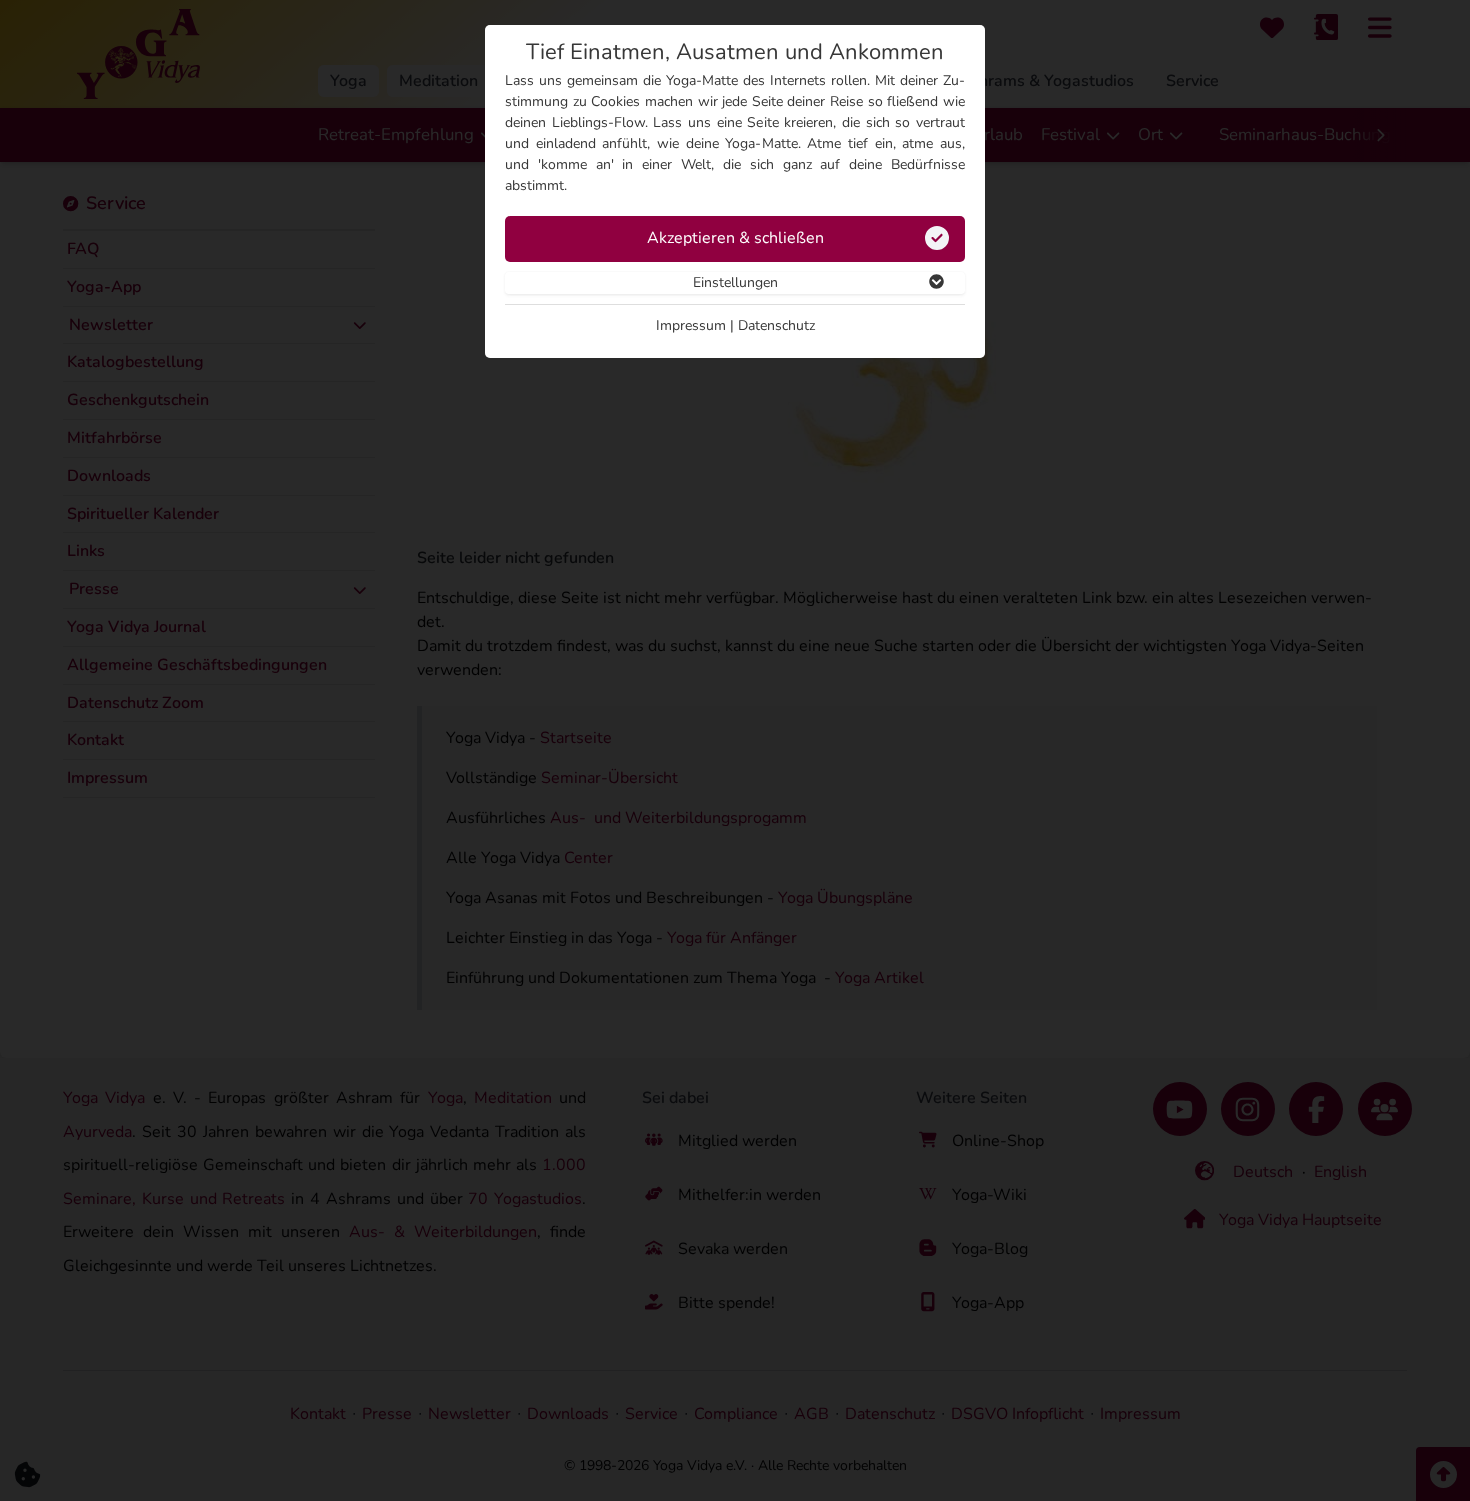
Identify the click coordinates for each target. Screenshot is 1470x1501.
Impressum (691, 325)
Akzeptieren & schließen (735, 238)
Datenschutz (776, 325)
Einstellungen (735, 282)
